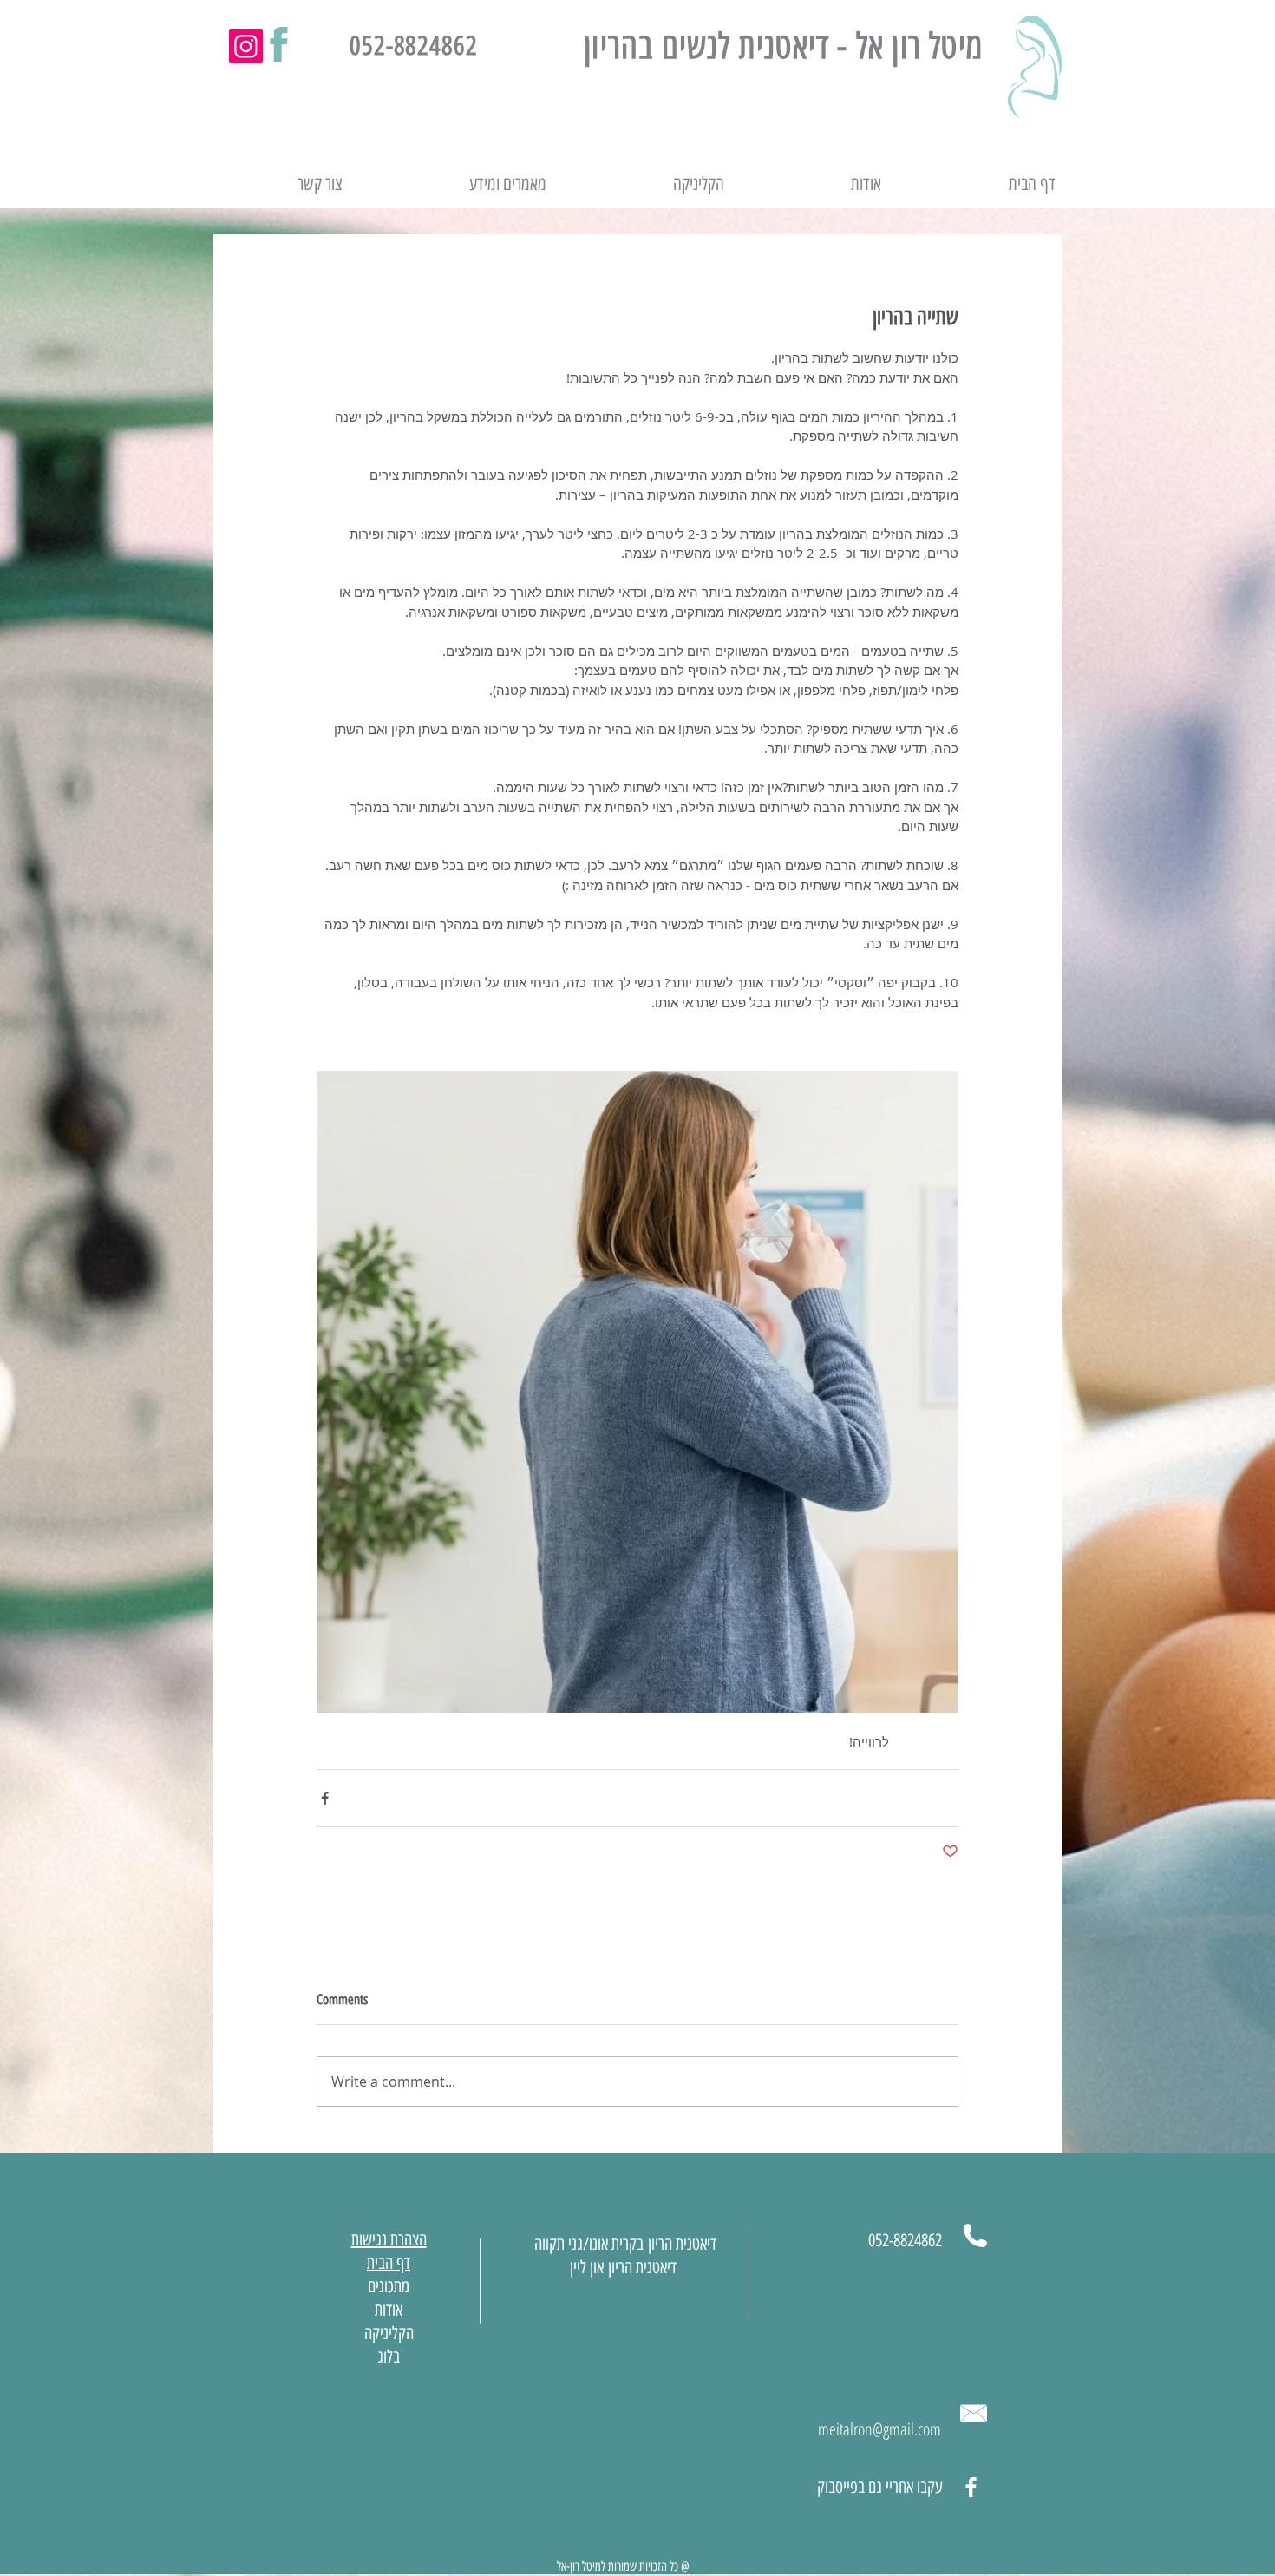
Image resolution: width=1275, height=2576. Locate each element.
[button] (458, 184)
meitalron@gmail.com (879, 2429)
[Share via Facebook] (325, 1798)
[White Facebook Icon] (971, 2487)
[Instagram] (246, 46)
